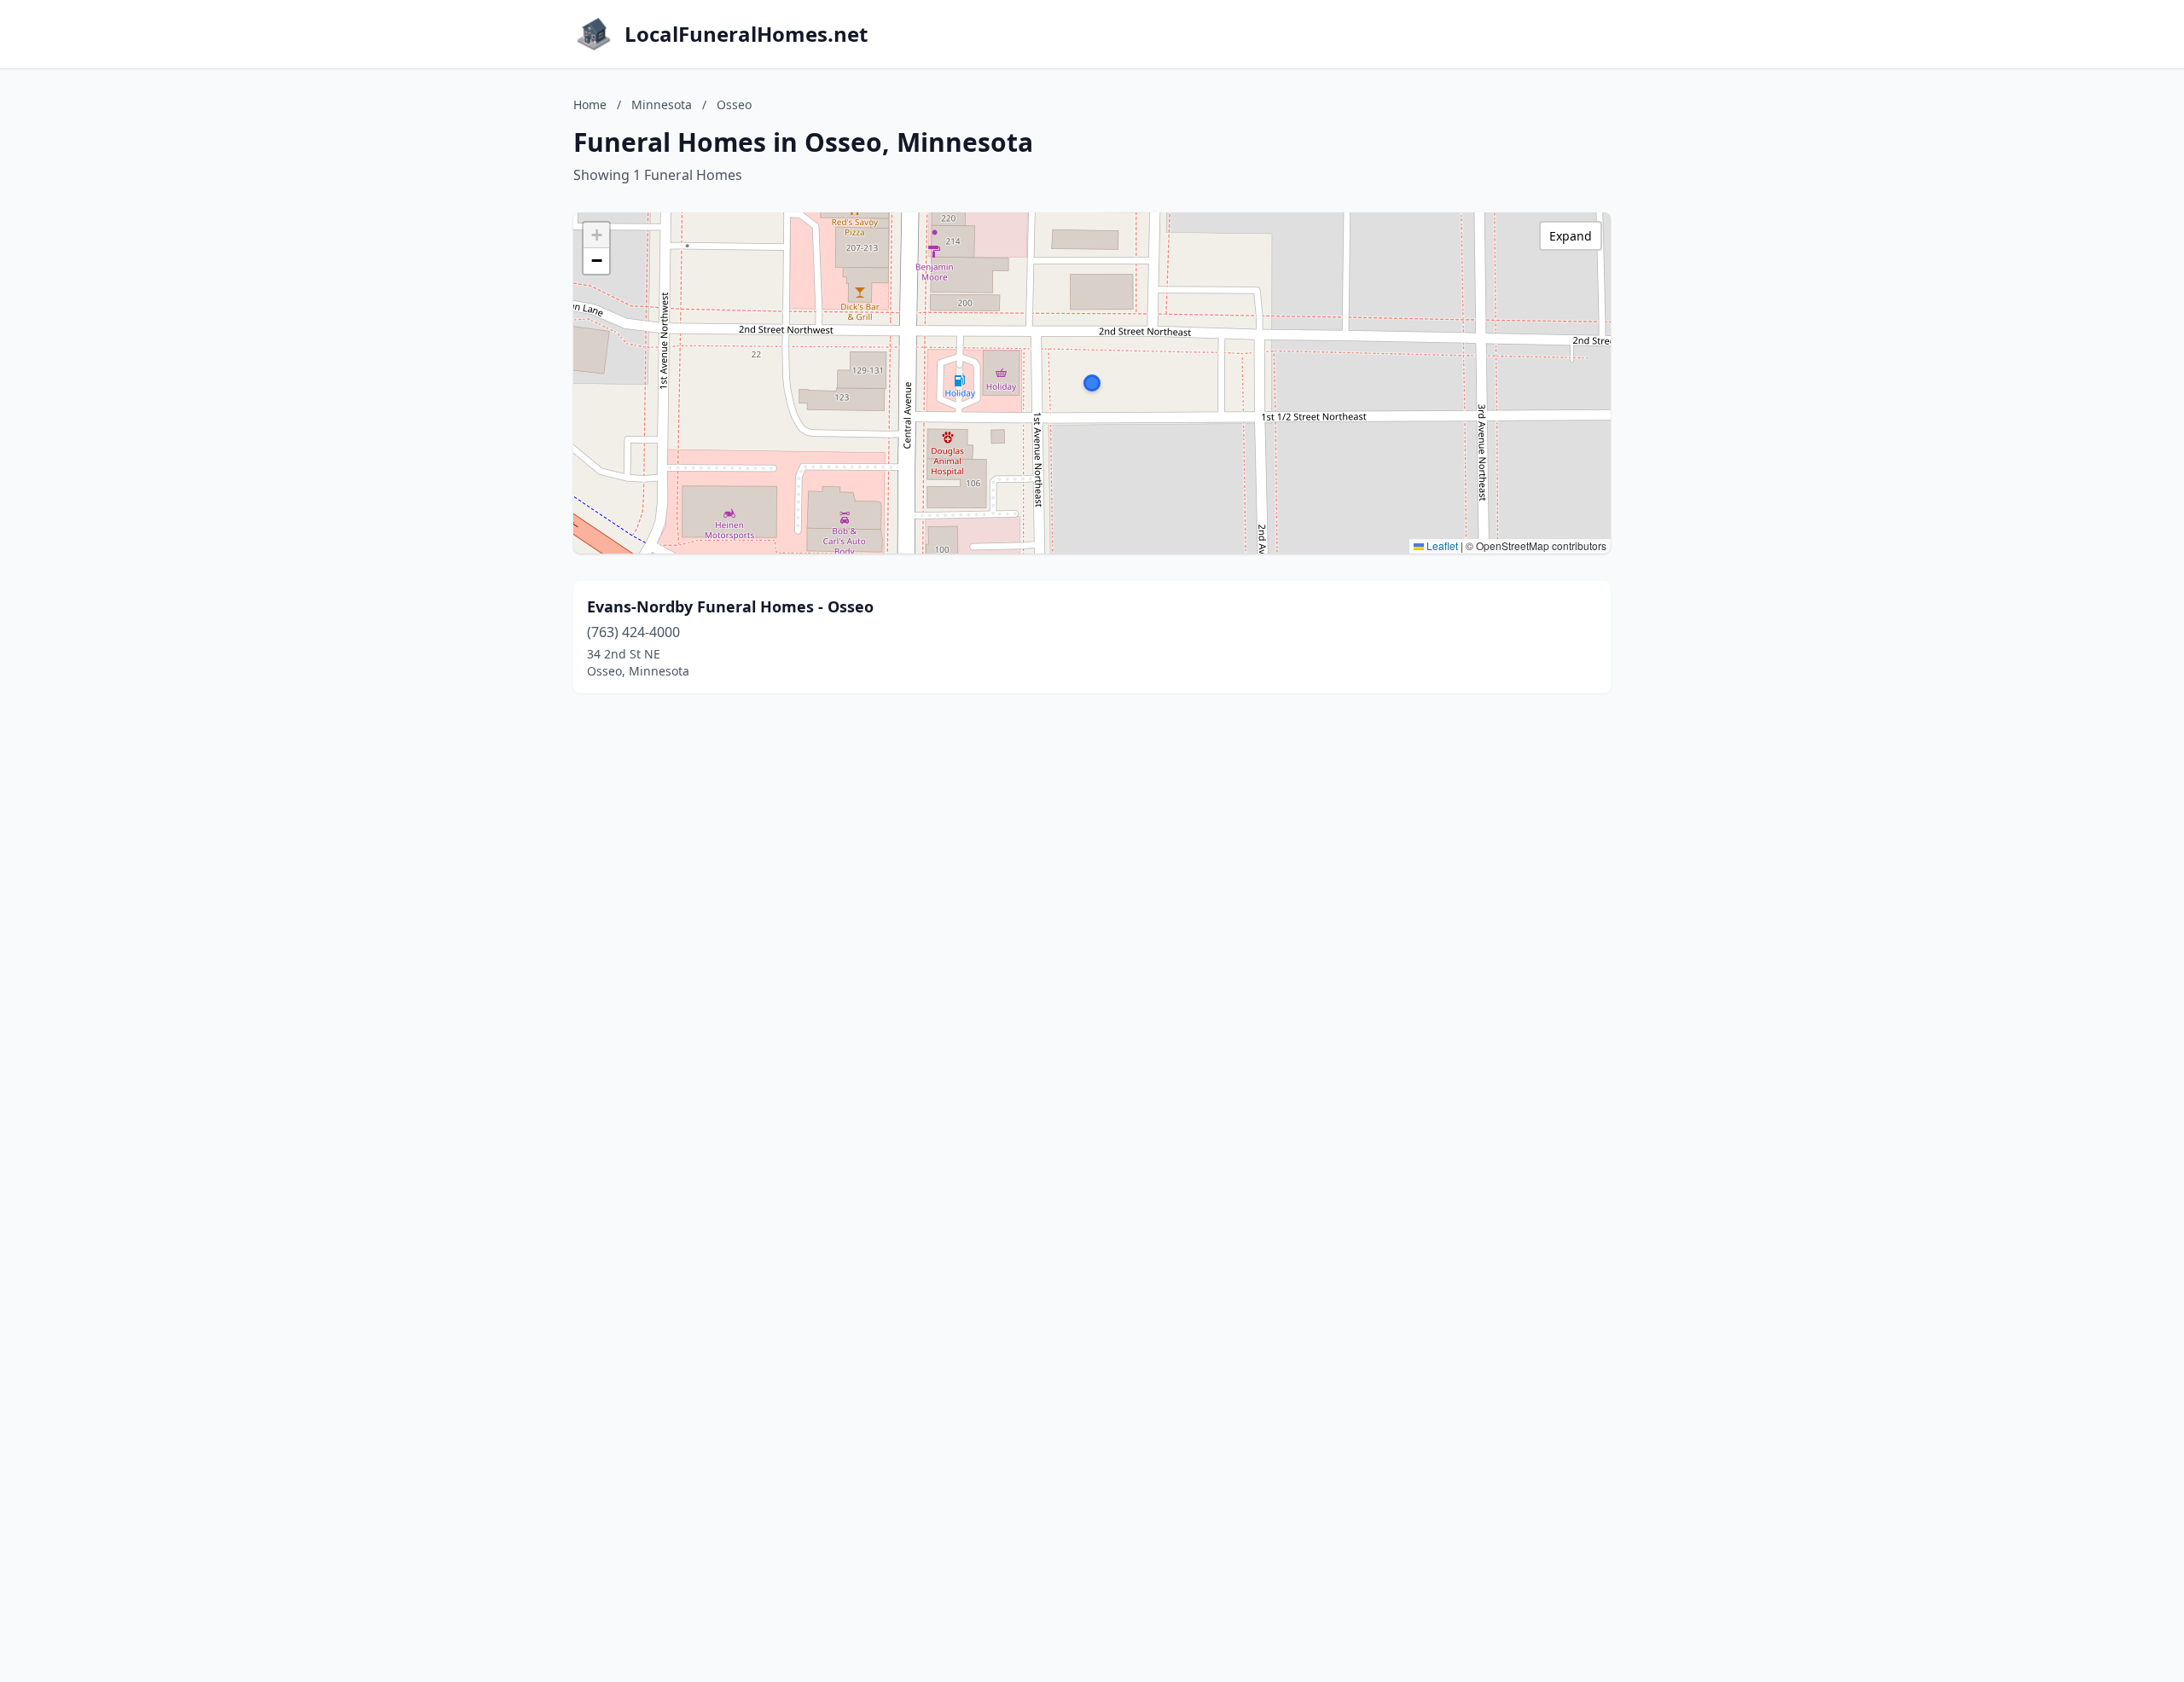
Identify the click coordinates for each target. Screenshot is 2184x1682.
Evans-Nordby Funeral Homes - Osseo (730, 606)
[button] (1092, 383)
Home (590, 104)
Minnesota (662, 104)
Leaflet (1441, 545)
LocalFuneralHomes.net (746, 34)
